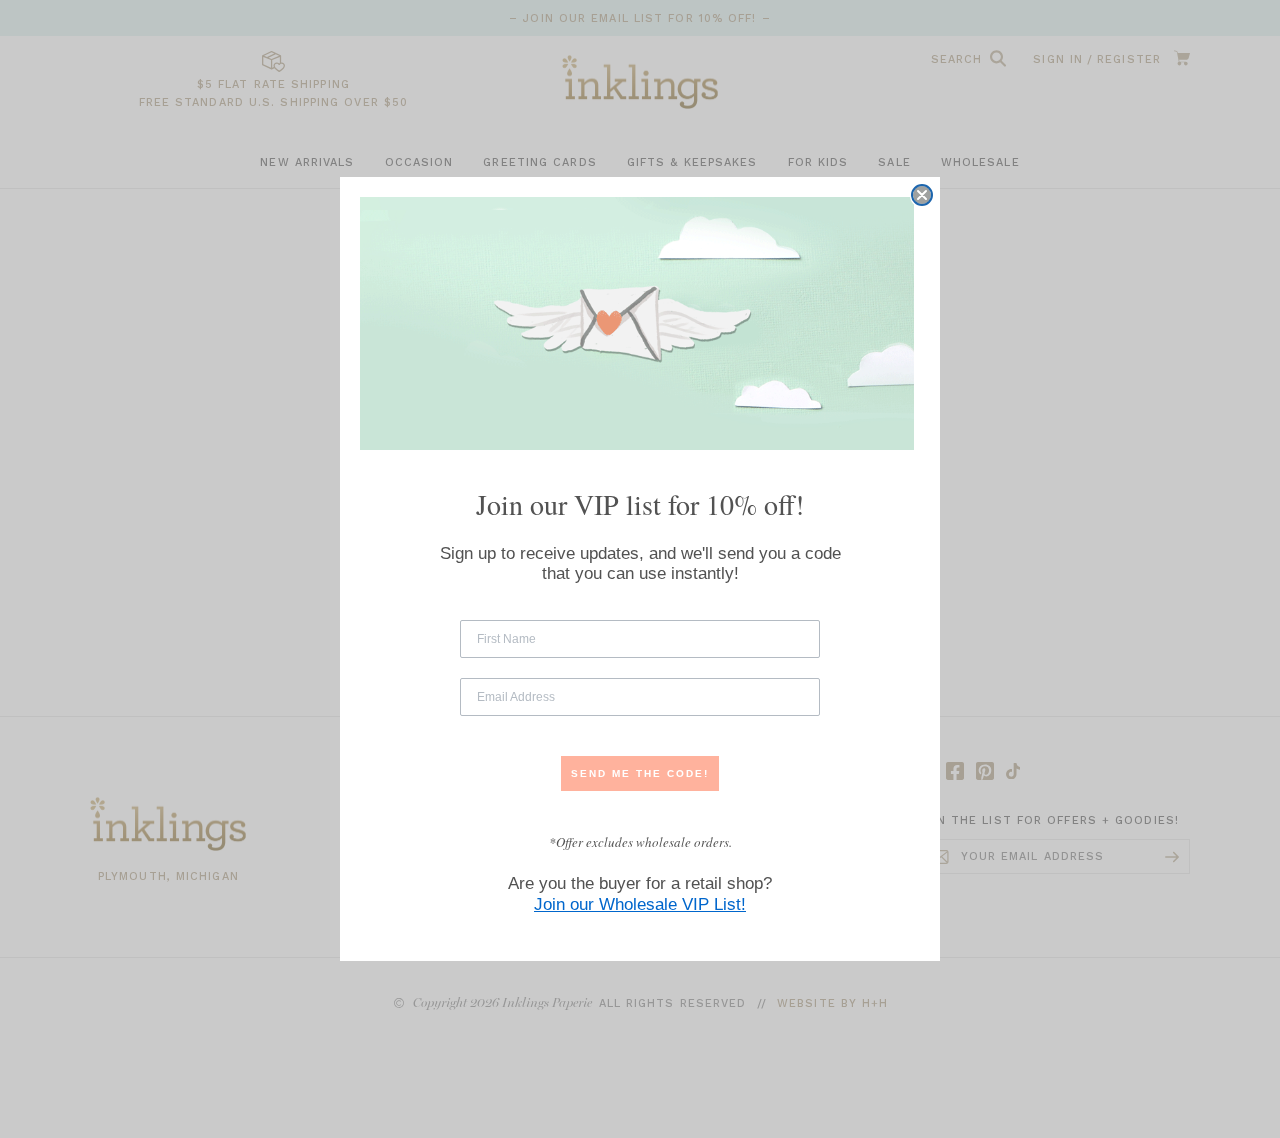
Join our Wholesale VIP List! (640, 904)
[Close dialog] (922, 195)
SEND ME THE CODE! (640, 773)
